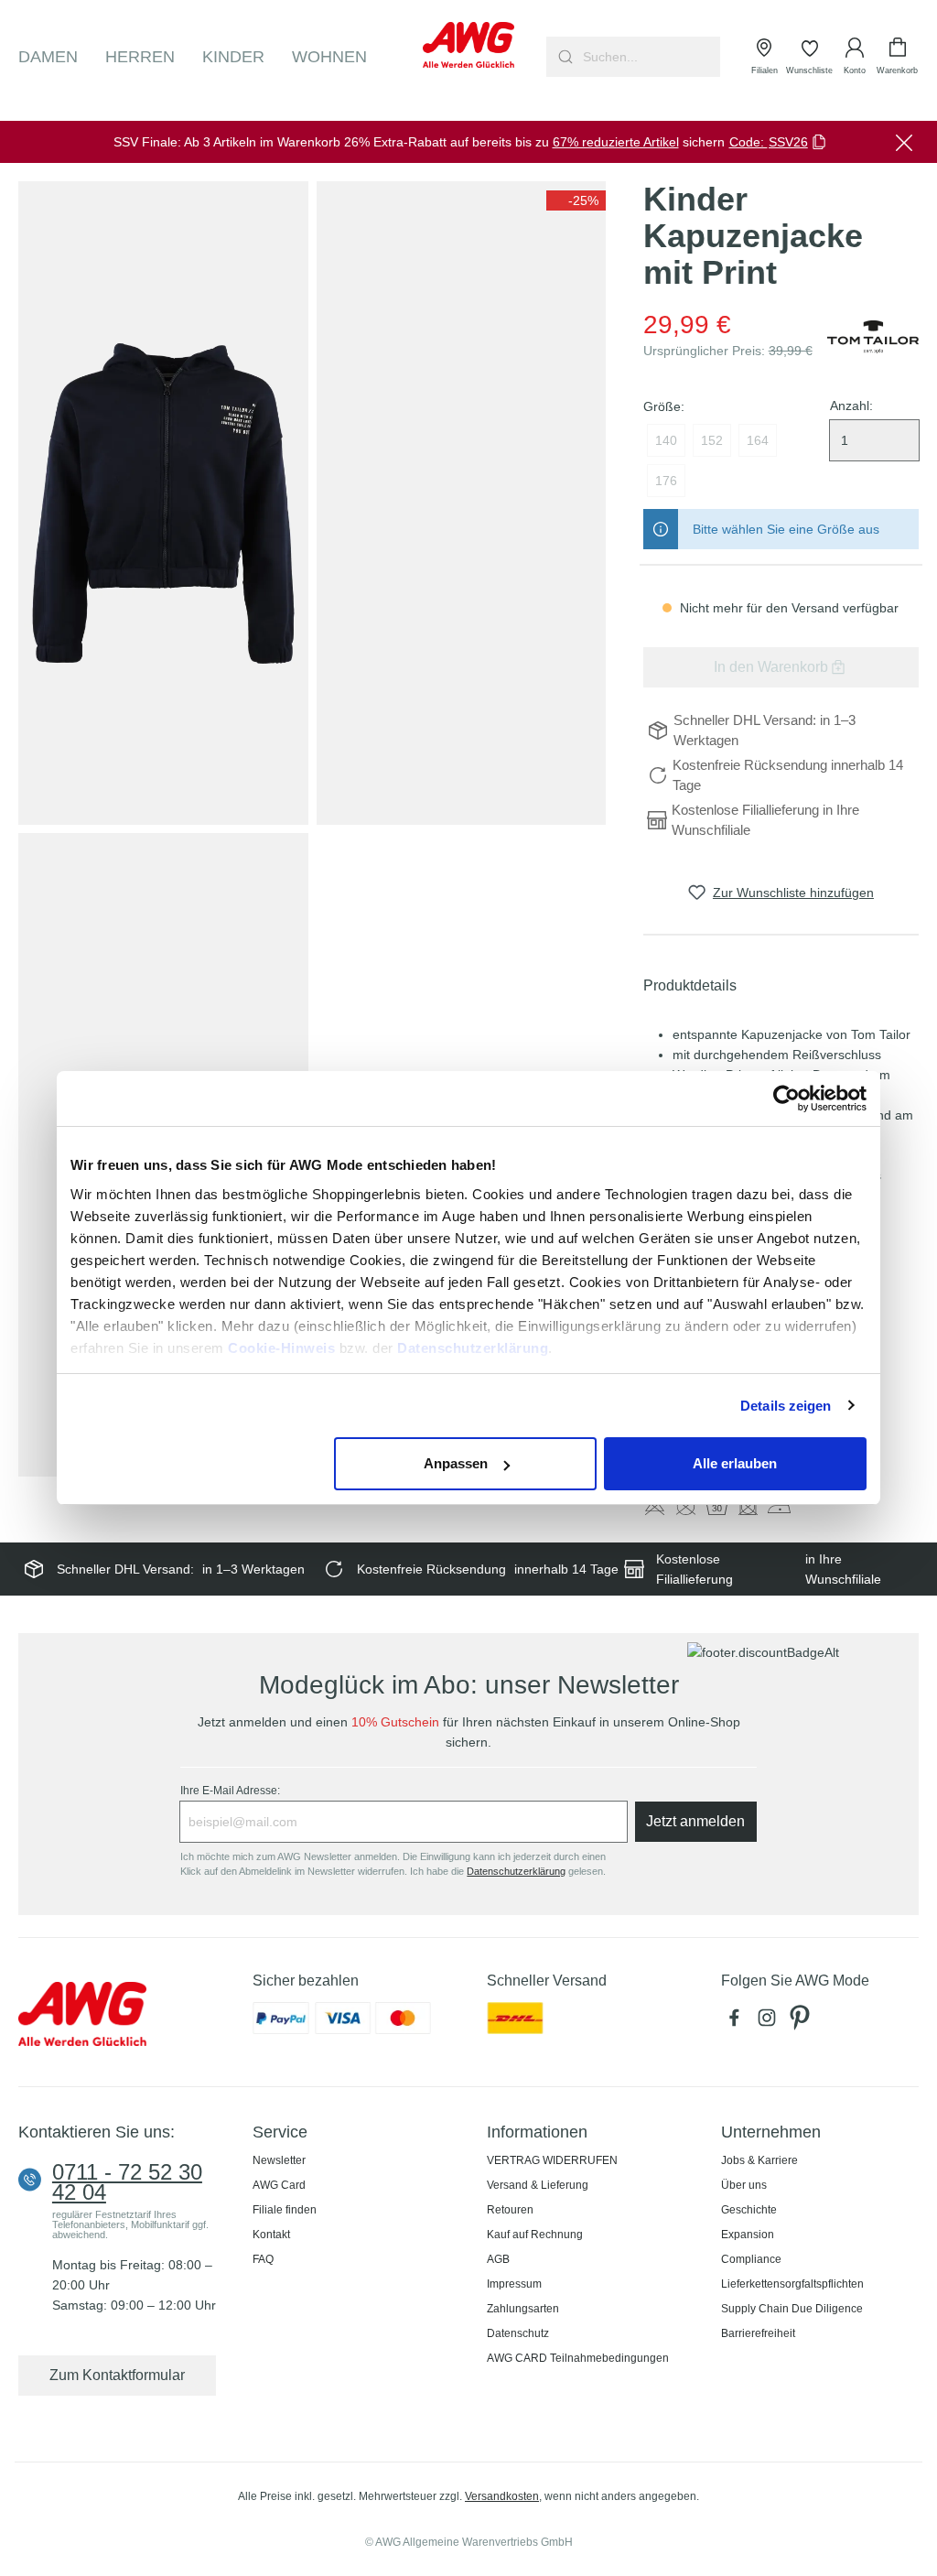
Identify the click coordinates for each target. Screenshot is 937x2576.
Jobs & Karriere (759, 2160)
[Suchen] (563, 57)
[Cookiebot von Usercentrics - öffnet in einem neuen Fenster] (786, 1099)
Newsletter (279, 2160)
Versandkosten (502, 2496)
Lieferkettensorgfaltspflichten (792, 2284)
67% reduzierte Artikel (616, 142)
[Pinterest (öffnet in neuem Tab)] (802, 2023)
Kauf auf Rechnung (535, 2235)
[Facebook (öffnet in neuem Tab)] (738, 2023)
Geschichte (749, 2210)
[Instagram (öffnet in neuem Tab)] (770, 2023)
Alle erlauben (735, 1463)
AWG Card (279, 2185)
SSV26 (788, 142)
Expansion (748, 2235)
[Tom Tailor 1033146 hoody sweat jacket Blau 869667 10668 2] (462, 503)
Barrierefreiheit (758, 2333)
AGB (498, 2259)
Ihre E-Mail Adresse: (230, 1791)
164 (758, 440)
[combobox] (650, 57)
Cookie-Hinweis (281, 1348)
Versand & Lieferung (538, 2185)
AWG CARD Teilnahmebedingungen (578, 2358)
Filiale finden (285, 2210)
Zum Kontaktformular (117, 2375)
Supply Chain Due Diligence (792, 2309)
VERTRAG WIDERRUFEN (552, 2160)
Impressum (514, 2284)
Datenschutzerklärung (473, 1348)
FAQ (263, 2259)
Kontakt (271, 2235)
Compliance (751, 2259)
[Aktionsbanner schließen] (904, 142)
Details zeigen (786, 1406)
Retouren (510, 2210)
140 (666, 440)
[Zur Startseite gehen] (468, 45)
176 (666, 481)
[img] (576, 200)
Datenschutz (518, 2333)
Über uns (744, 2185)
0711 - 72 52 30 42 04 (127, 2182)
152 (712, 440)
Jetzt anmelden (695, 1821)
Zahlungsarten (523, 2309)
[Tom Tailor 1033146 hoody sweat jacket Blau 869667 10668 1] (163, 503)
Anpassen (456, 1463)
